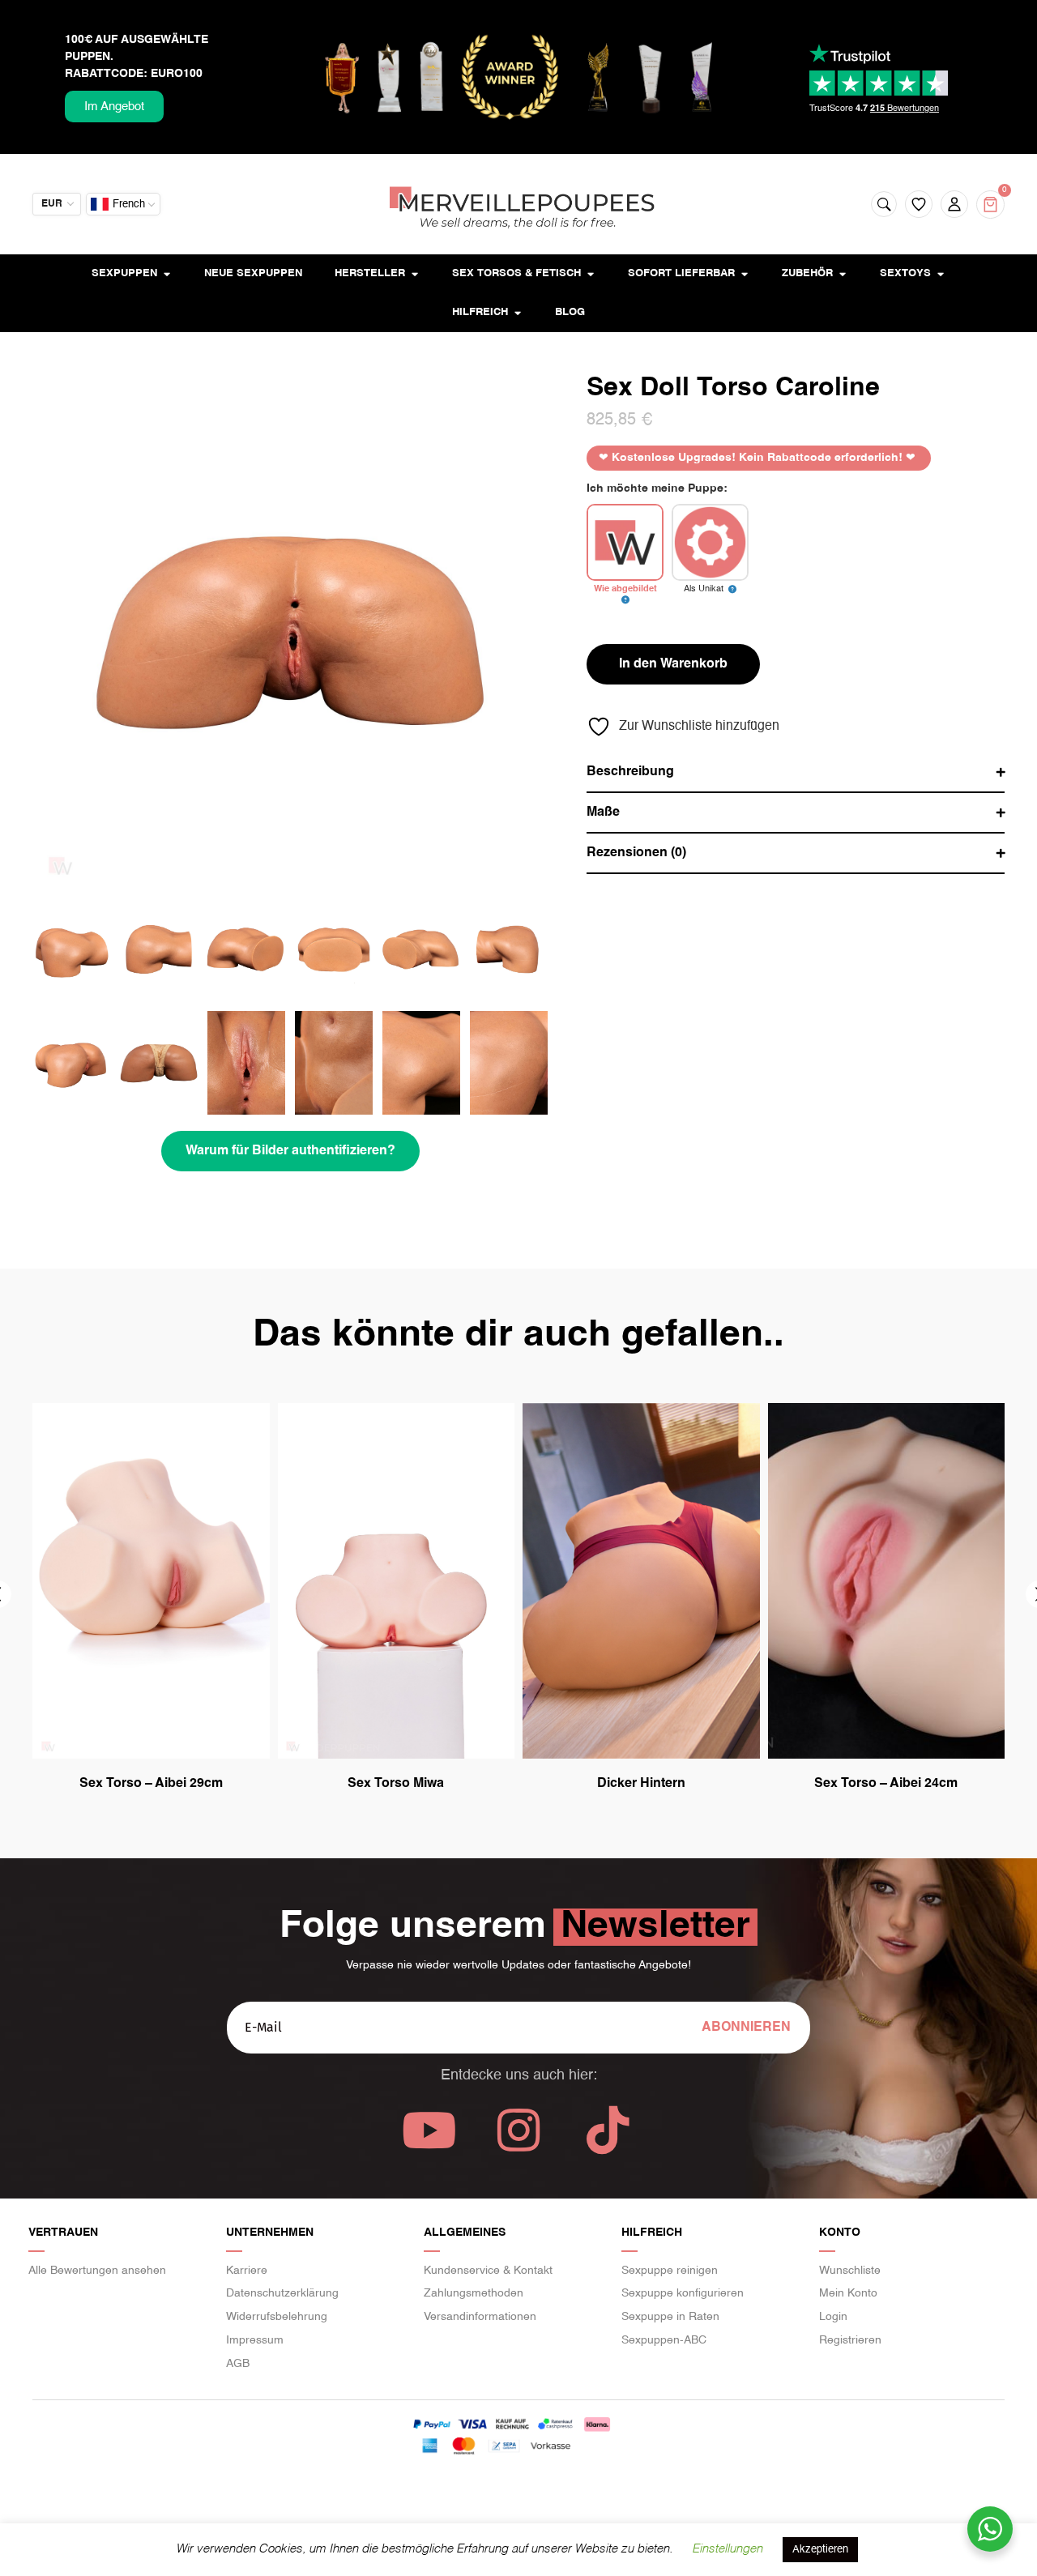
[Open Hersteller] (414, 274)
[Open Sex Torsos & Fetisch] (590, 274)
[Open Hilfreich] (517, 313)
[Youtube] (429, 2130)
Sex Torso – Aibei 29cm (151, 1784)
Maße (603, 812)
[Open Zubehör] (842, 274)
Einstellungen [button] (727, 2549)
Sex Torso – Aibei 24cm (886, 1784)
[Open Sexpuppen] (166, 274)
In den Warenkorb (673, 664)
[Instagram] (518, 2130)
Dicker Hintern (641, 1784)
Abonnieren (746, 2028)
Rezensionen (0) (636, 853)
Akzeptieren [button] (820, 2550)
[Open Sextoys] (940, 274)
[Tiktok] (608, 2130)
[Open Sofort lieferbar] (744, 274)
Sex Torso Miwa (396, 1784)
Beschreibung (630, 772)
